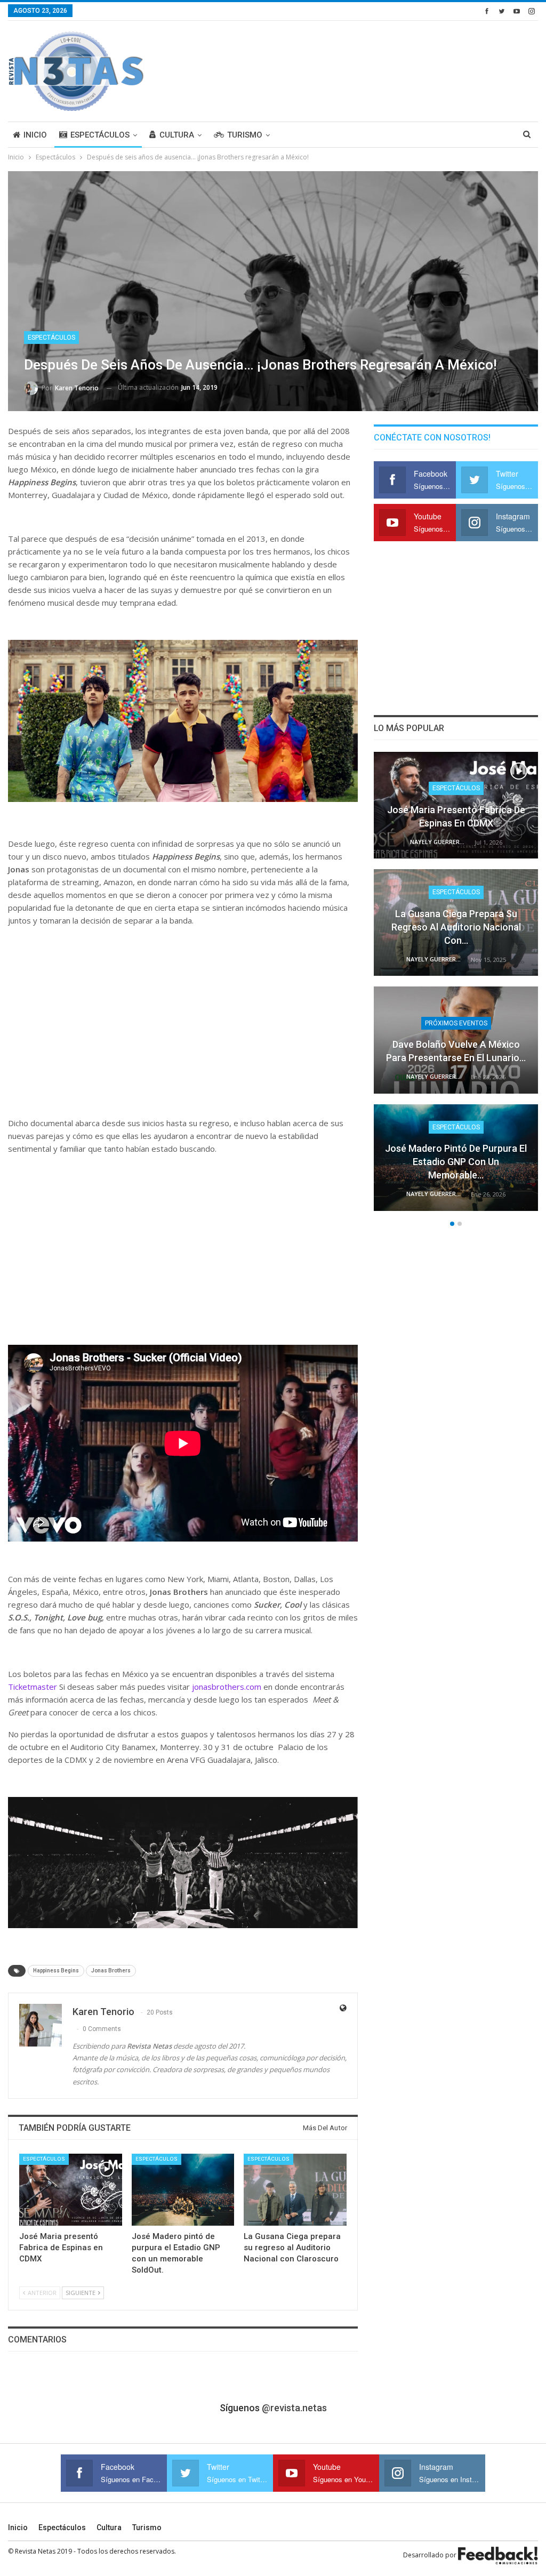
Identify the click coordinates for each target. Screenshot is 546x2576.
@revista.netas (294, 2408)
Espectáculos (100, 135)
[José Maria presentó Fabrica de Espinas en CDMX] (71, 2190)
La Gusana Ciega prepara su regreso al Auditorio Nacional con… (456, 927)
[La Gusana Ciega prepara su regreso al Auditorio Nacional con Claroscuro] (295, 2190)
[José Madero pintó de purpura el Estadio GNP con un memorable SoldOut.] (183, 2190)
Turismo (245, 135)
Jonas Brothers (111, 1971)
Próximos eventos (456, 1023)
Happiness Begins (56, 1971)
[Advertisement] (413, 69)
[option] (456, 987)
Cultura (177, 135)
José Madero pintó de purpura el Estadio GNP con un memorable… (456, 1162)
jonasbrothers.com (227, 1687)
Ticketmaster (33, 1687)
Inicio (35, 135)
